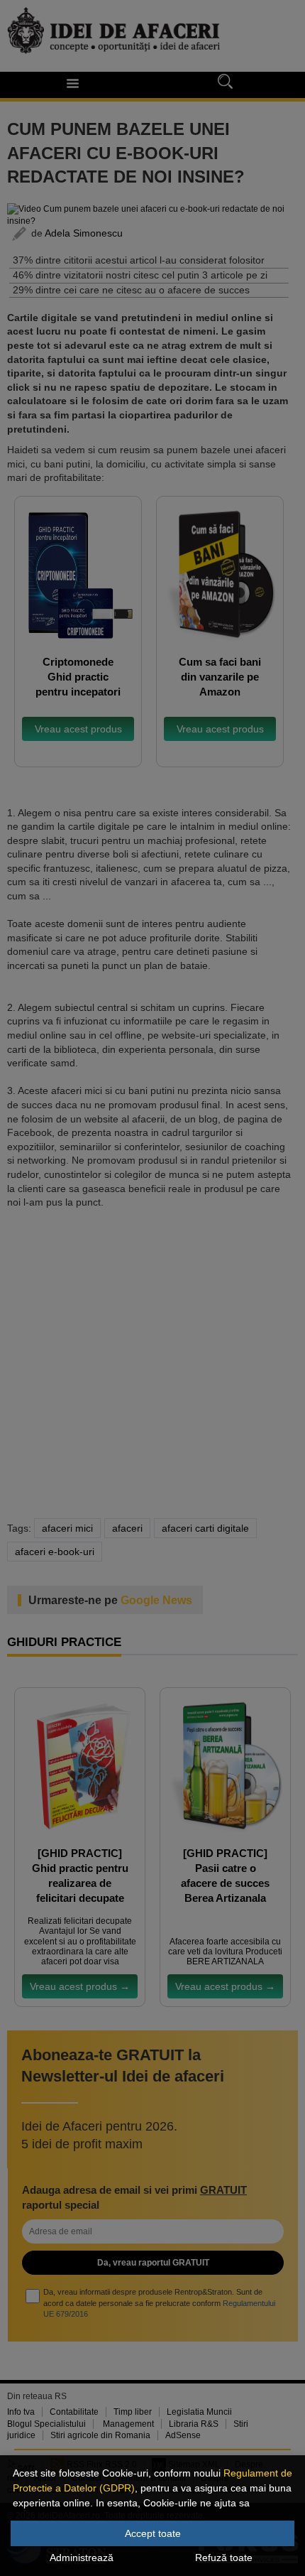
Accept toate (153, 2533)
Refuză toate (224, 2558)
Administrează (82, 2558)
